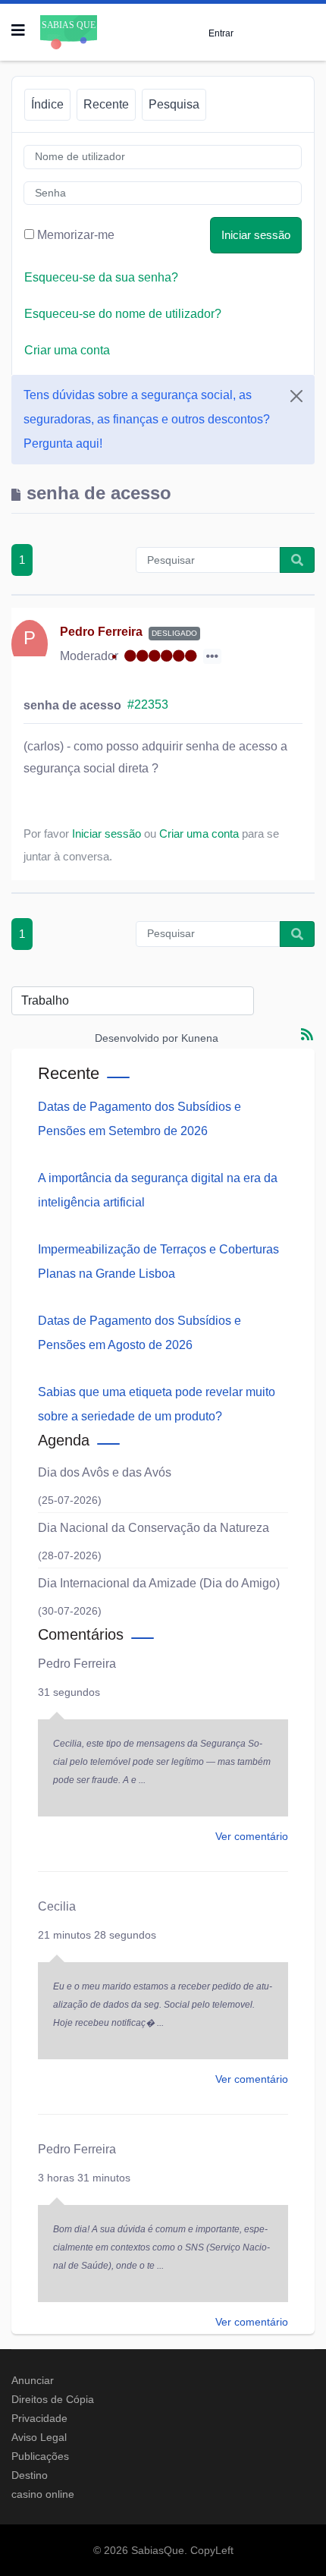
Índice (47, 104)
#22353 (148, 705)
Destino (30, 2475)
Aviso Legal (39, 2437)
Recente (106, 104)
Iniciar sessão (256, 235)
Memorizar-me (76, 235)
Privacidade (39, 2418)
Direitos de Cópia (53, 2399)
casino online (43, 2494)
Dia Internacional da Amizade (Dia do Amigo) (159, 1583)
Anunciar (33, 2380)
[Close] (296, 396)
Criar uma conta (67, 350)
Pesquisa (174, 104)
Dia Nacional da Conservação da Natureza (154, 1528)
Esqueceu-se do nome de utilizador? (123, 314)
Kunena (200, 1038)
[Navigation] (18, 30)
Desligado (174, 633)
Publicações (40, 2456)
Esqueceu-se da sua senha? (101, 277)
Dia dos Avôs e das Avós (105, 1472)
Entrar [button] (221, 33)
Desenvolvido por (136, 1038)
